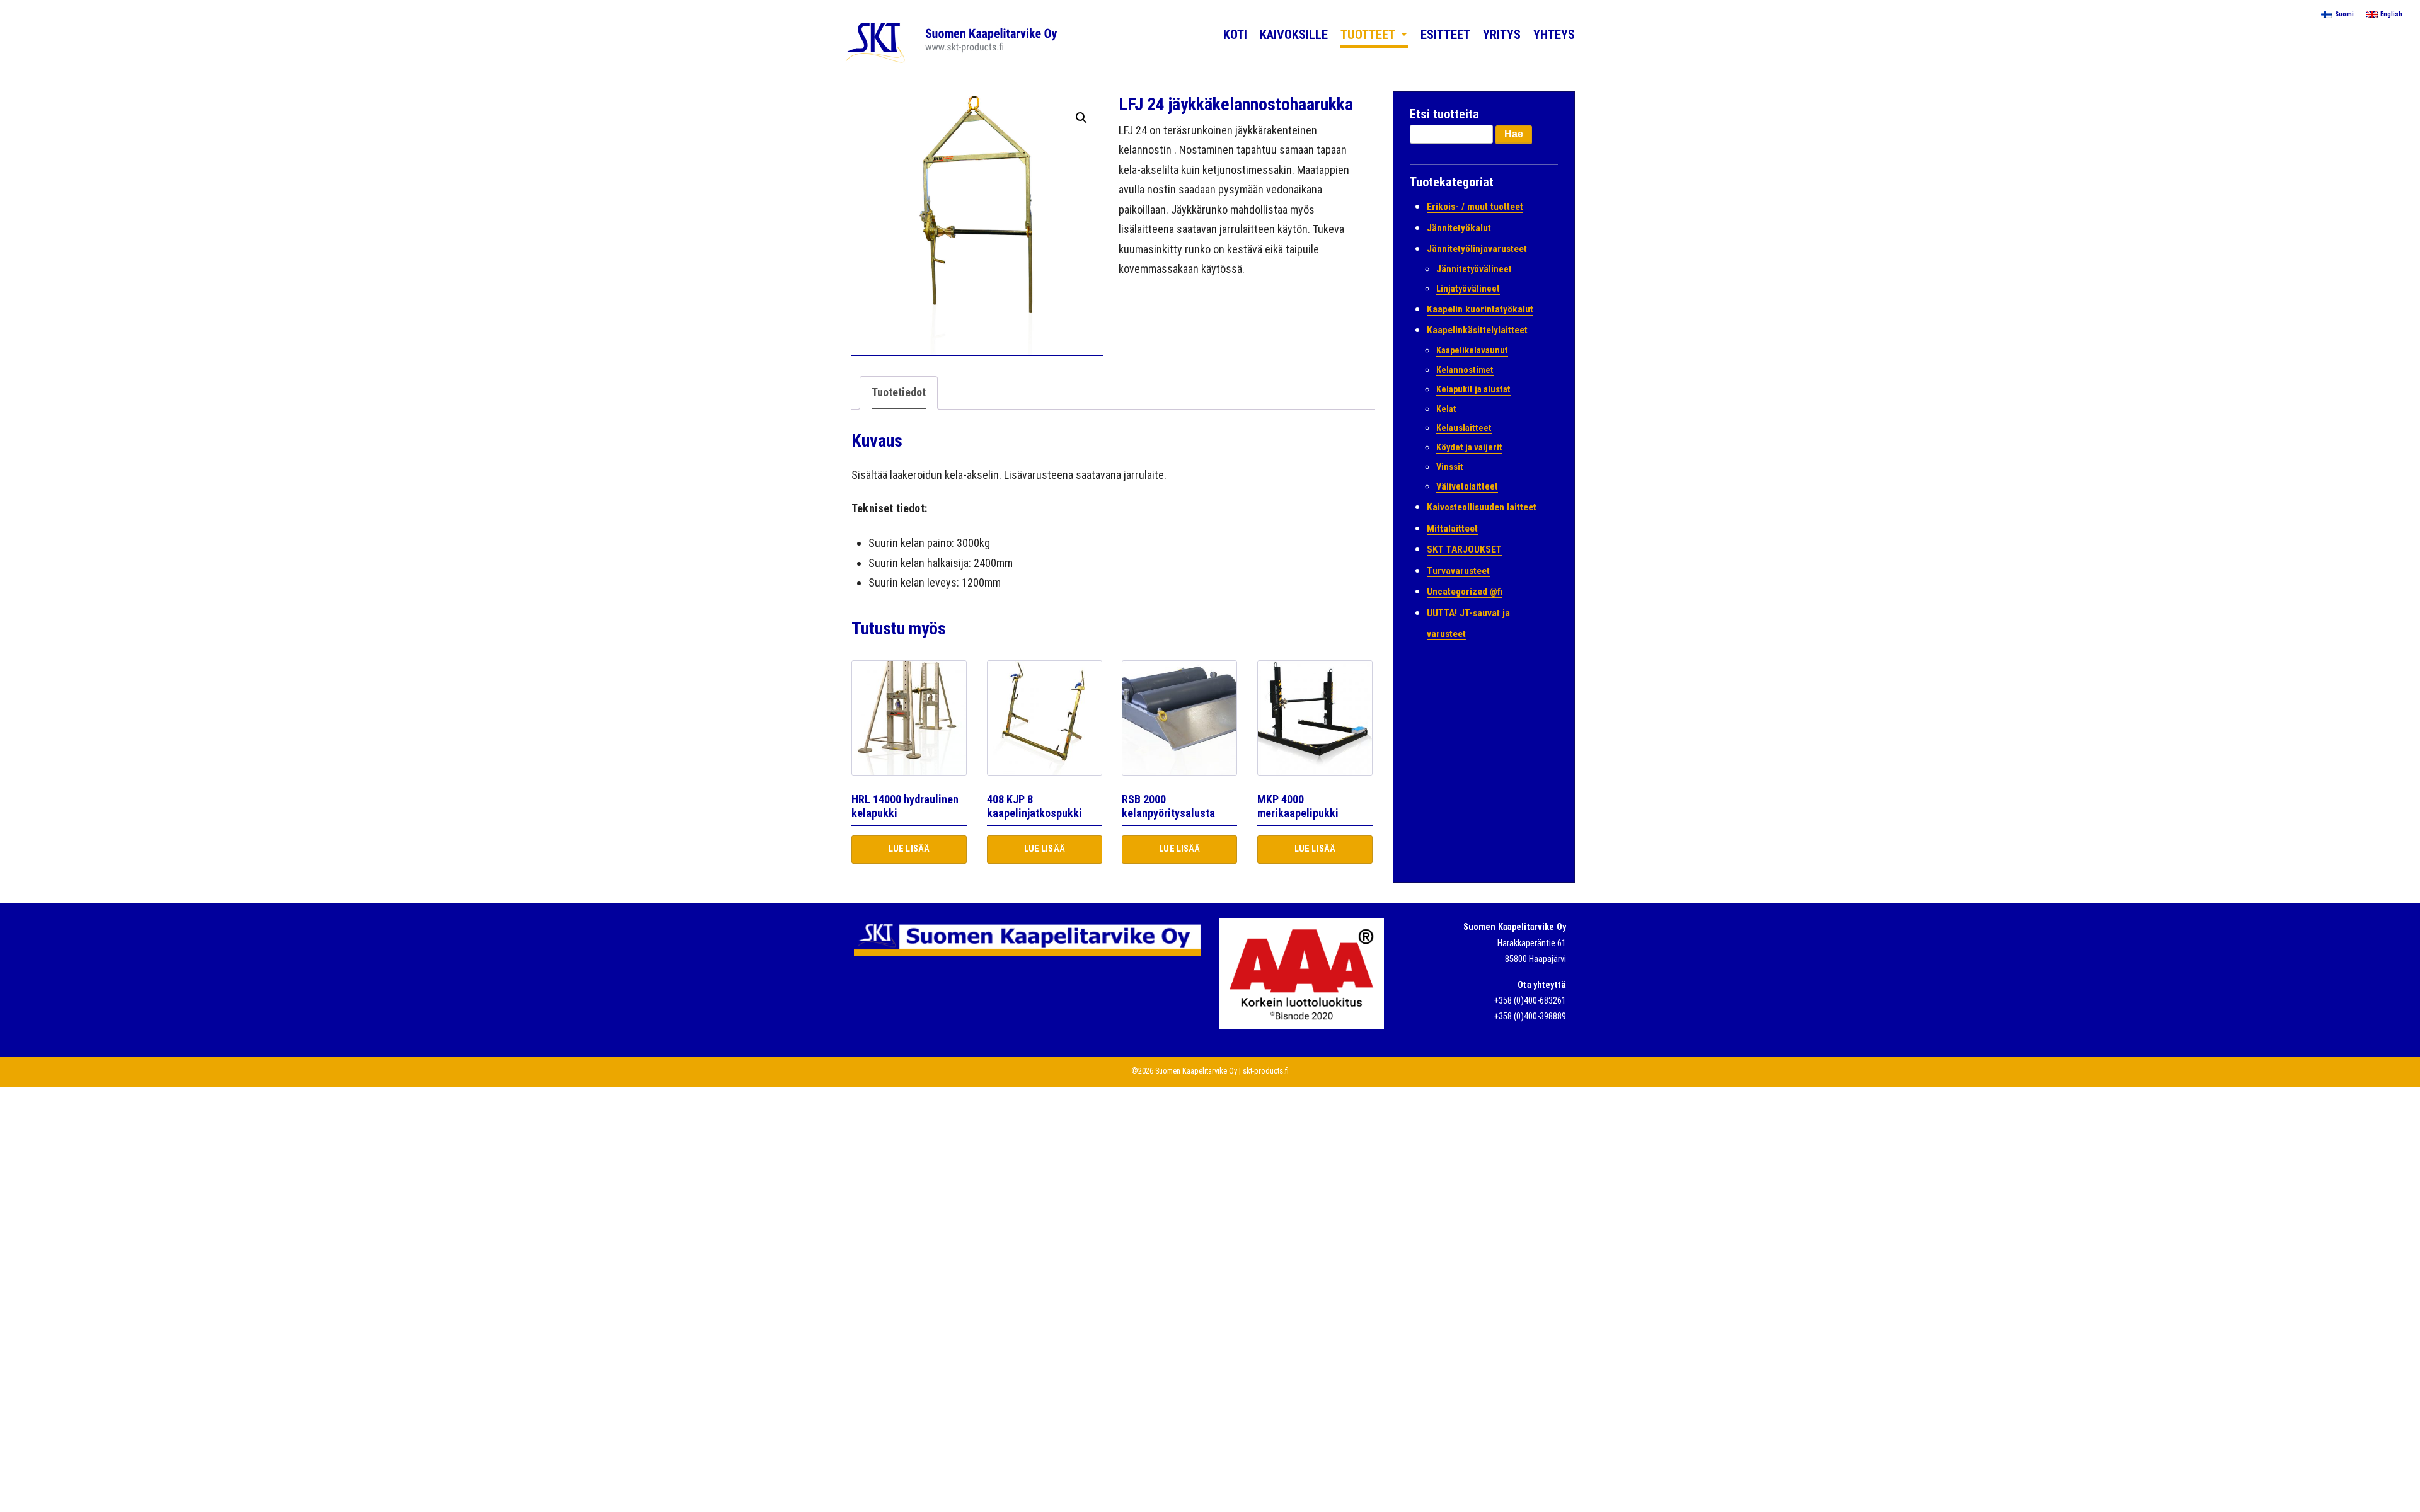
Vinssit (1450, 467)
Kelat (1446, 409)
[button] (1081, 118)
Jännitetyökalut (1459, 228)
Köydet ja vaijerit (1469, 448)
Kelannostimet (1465, 370)
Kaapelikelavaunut (1472, 351)
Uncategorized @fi (1465, 592)
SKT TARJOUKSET (1464, 549)
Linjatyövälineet (1468, 289)
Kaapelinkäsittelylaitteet (1477, 330)
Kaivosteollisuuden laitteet (1482, 507)
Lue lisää (909, 849)
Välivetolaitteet (1467, 487)
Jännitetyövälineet (1474, 269)
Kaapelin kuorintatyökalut (1480, 309)
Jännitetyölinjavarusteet (1477, 249)
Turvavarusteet (1458, 571)
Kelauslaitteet (1464, 428)
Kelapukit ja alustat (1473, 390)
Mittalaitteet (1452, 529)
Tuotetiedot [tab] (899, 392)
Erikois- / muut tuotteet (1475, 207)
